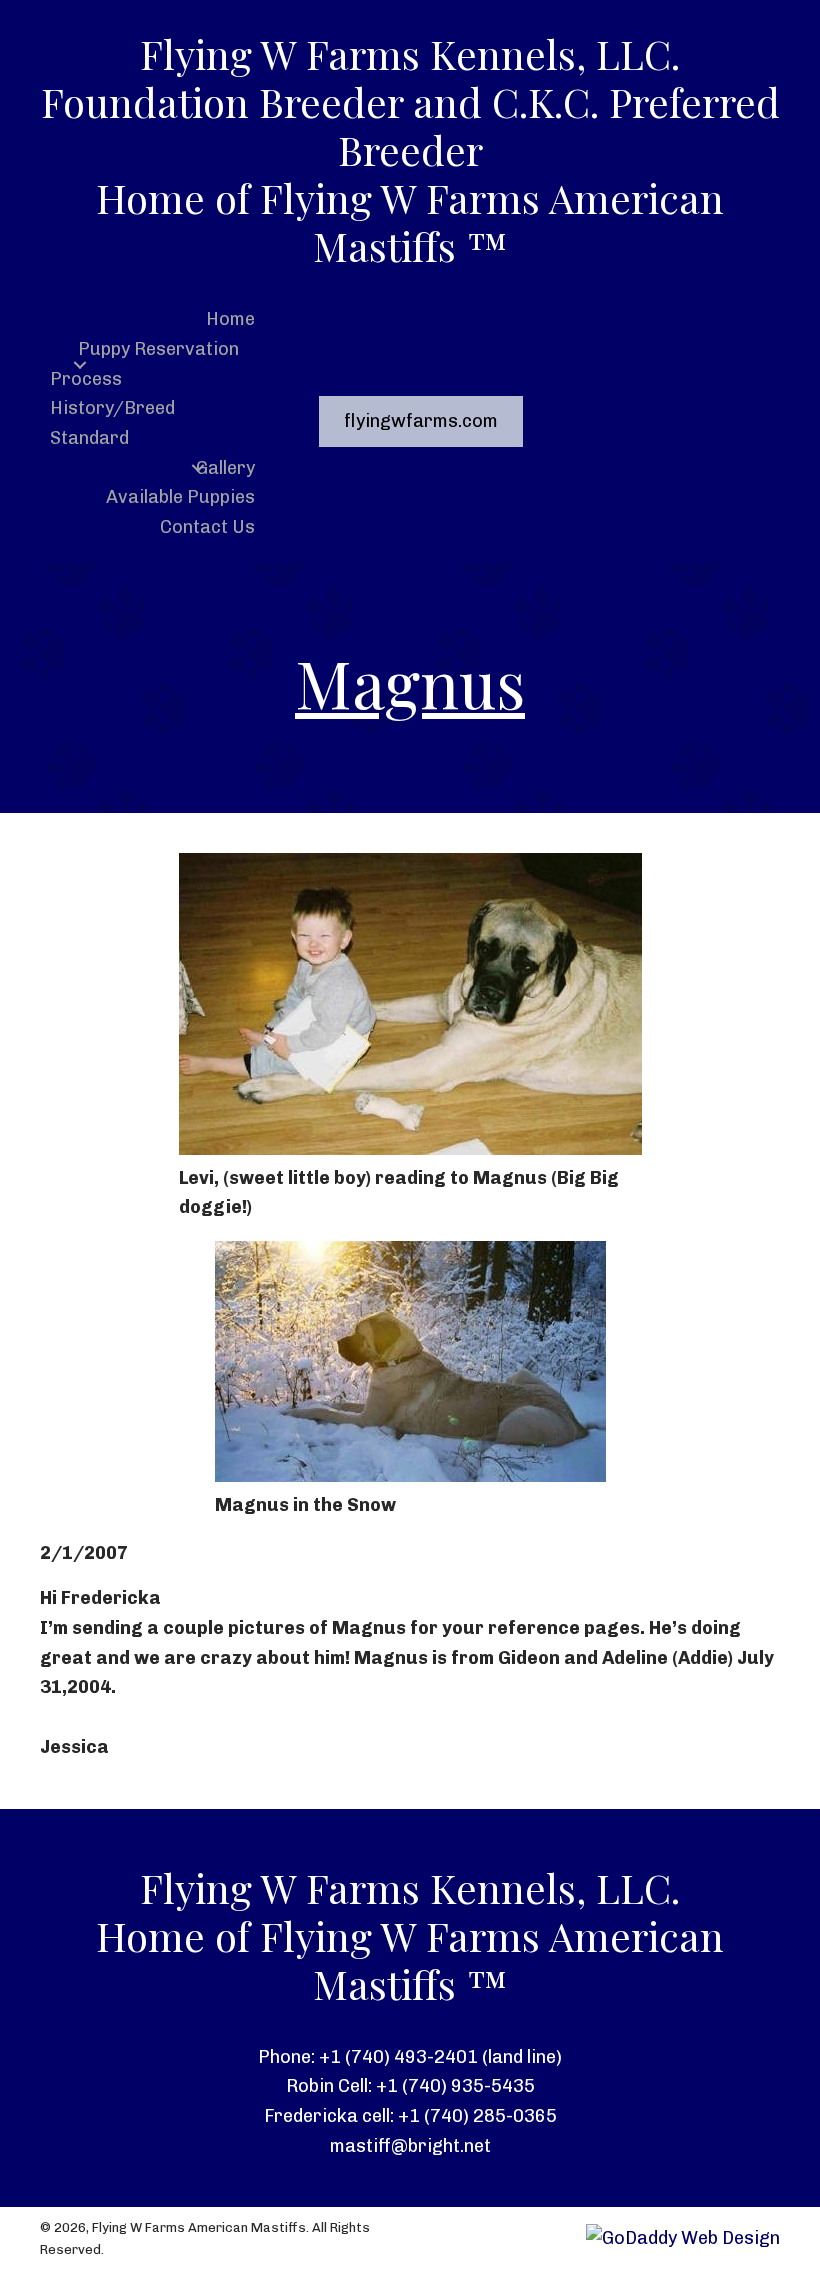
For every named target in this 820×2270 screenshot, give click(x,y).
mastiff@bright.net (410, 2146)
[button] (80, 364)
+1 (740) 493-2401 (398, 2057)
